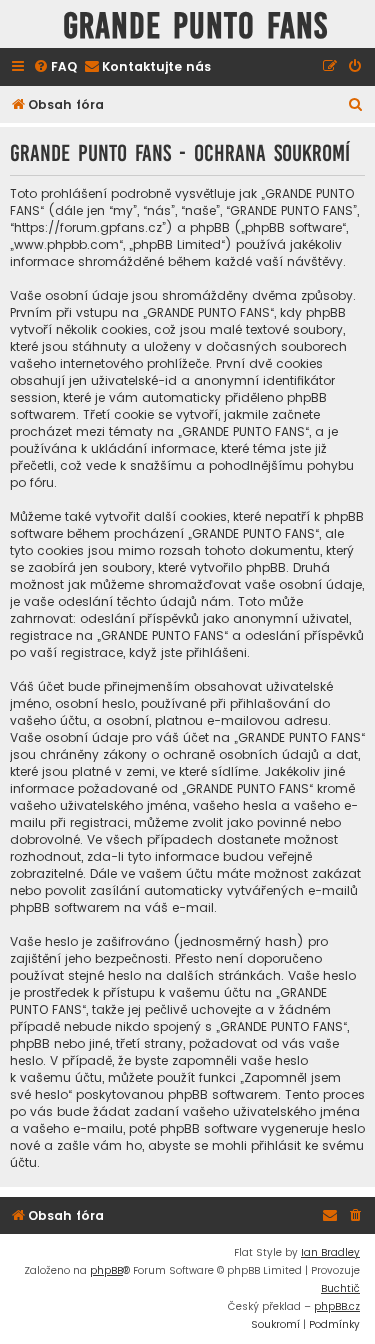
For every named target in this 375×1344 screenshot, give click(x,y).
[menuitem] (55, 67)
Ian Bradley (330, 1252)
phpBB (106, 1270)
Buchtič (340, 1288)
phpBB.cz (337, 1306)
